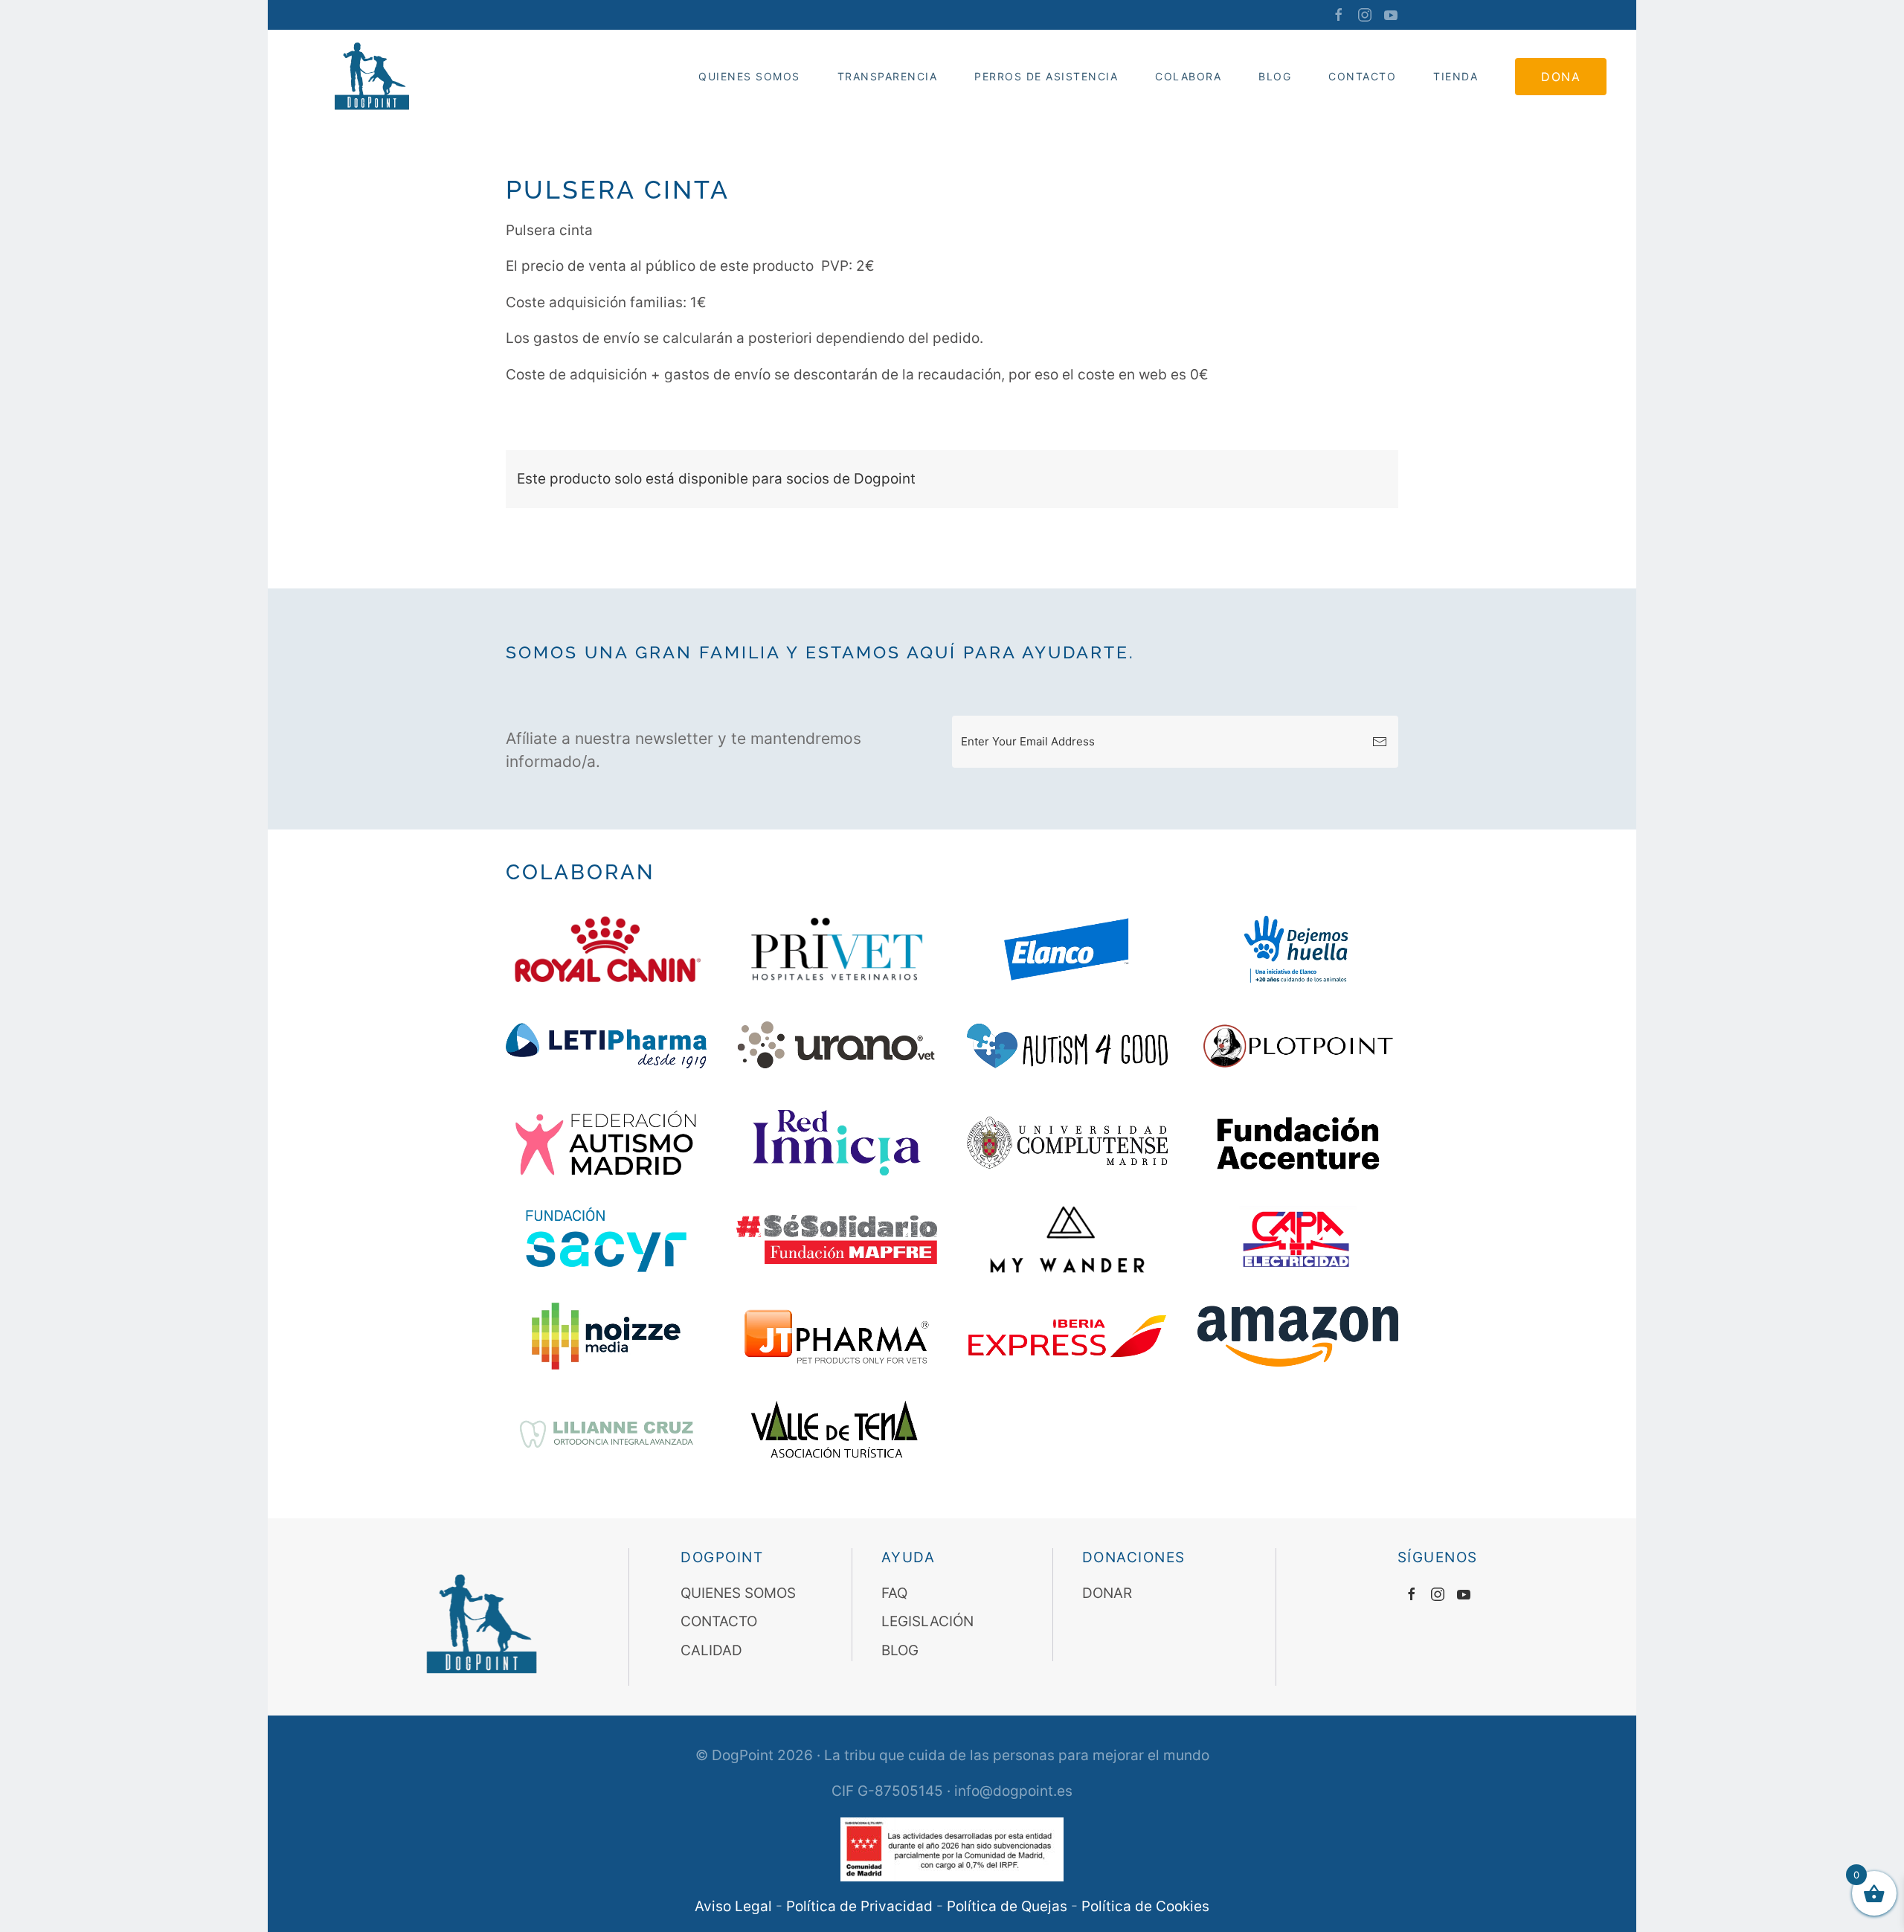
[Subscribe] (1380, 742)
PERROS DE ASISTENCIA (1046, 76)
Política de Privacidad (859, 1906)
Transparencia (888, 76)
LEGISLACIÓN (927, 1621)
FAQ (894, 1593)
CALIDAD (711, 1650)
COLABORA (1188, 76)
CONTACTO (1362, 76)
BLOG (900, 1650)
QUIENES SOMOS (738, 1593)
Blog (1275, 76)
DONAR (1107, 1593)
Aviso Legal (733, 1906)
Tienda (1456, 76)
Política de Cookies (1145, 1906)
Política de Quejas (1007, 1906)
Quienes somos (749, 76)
